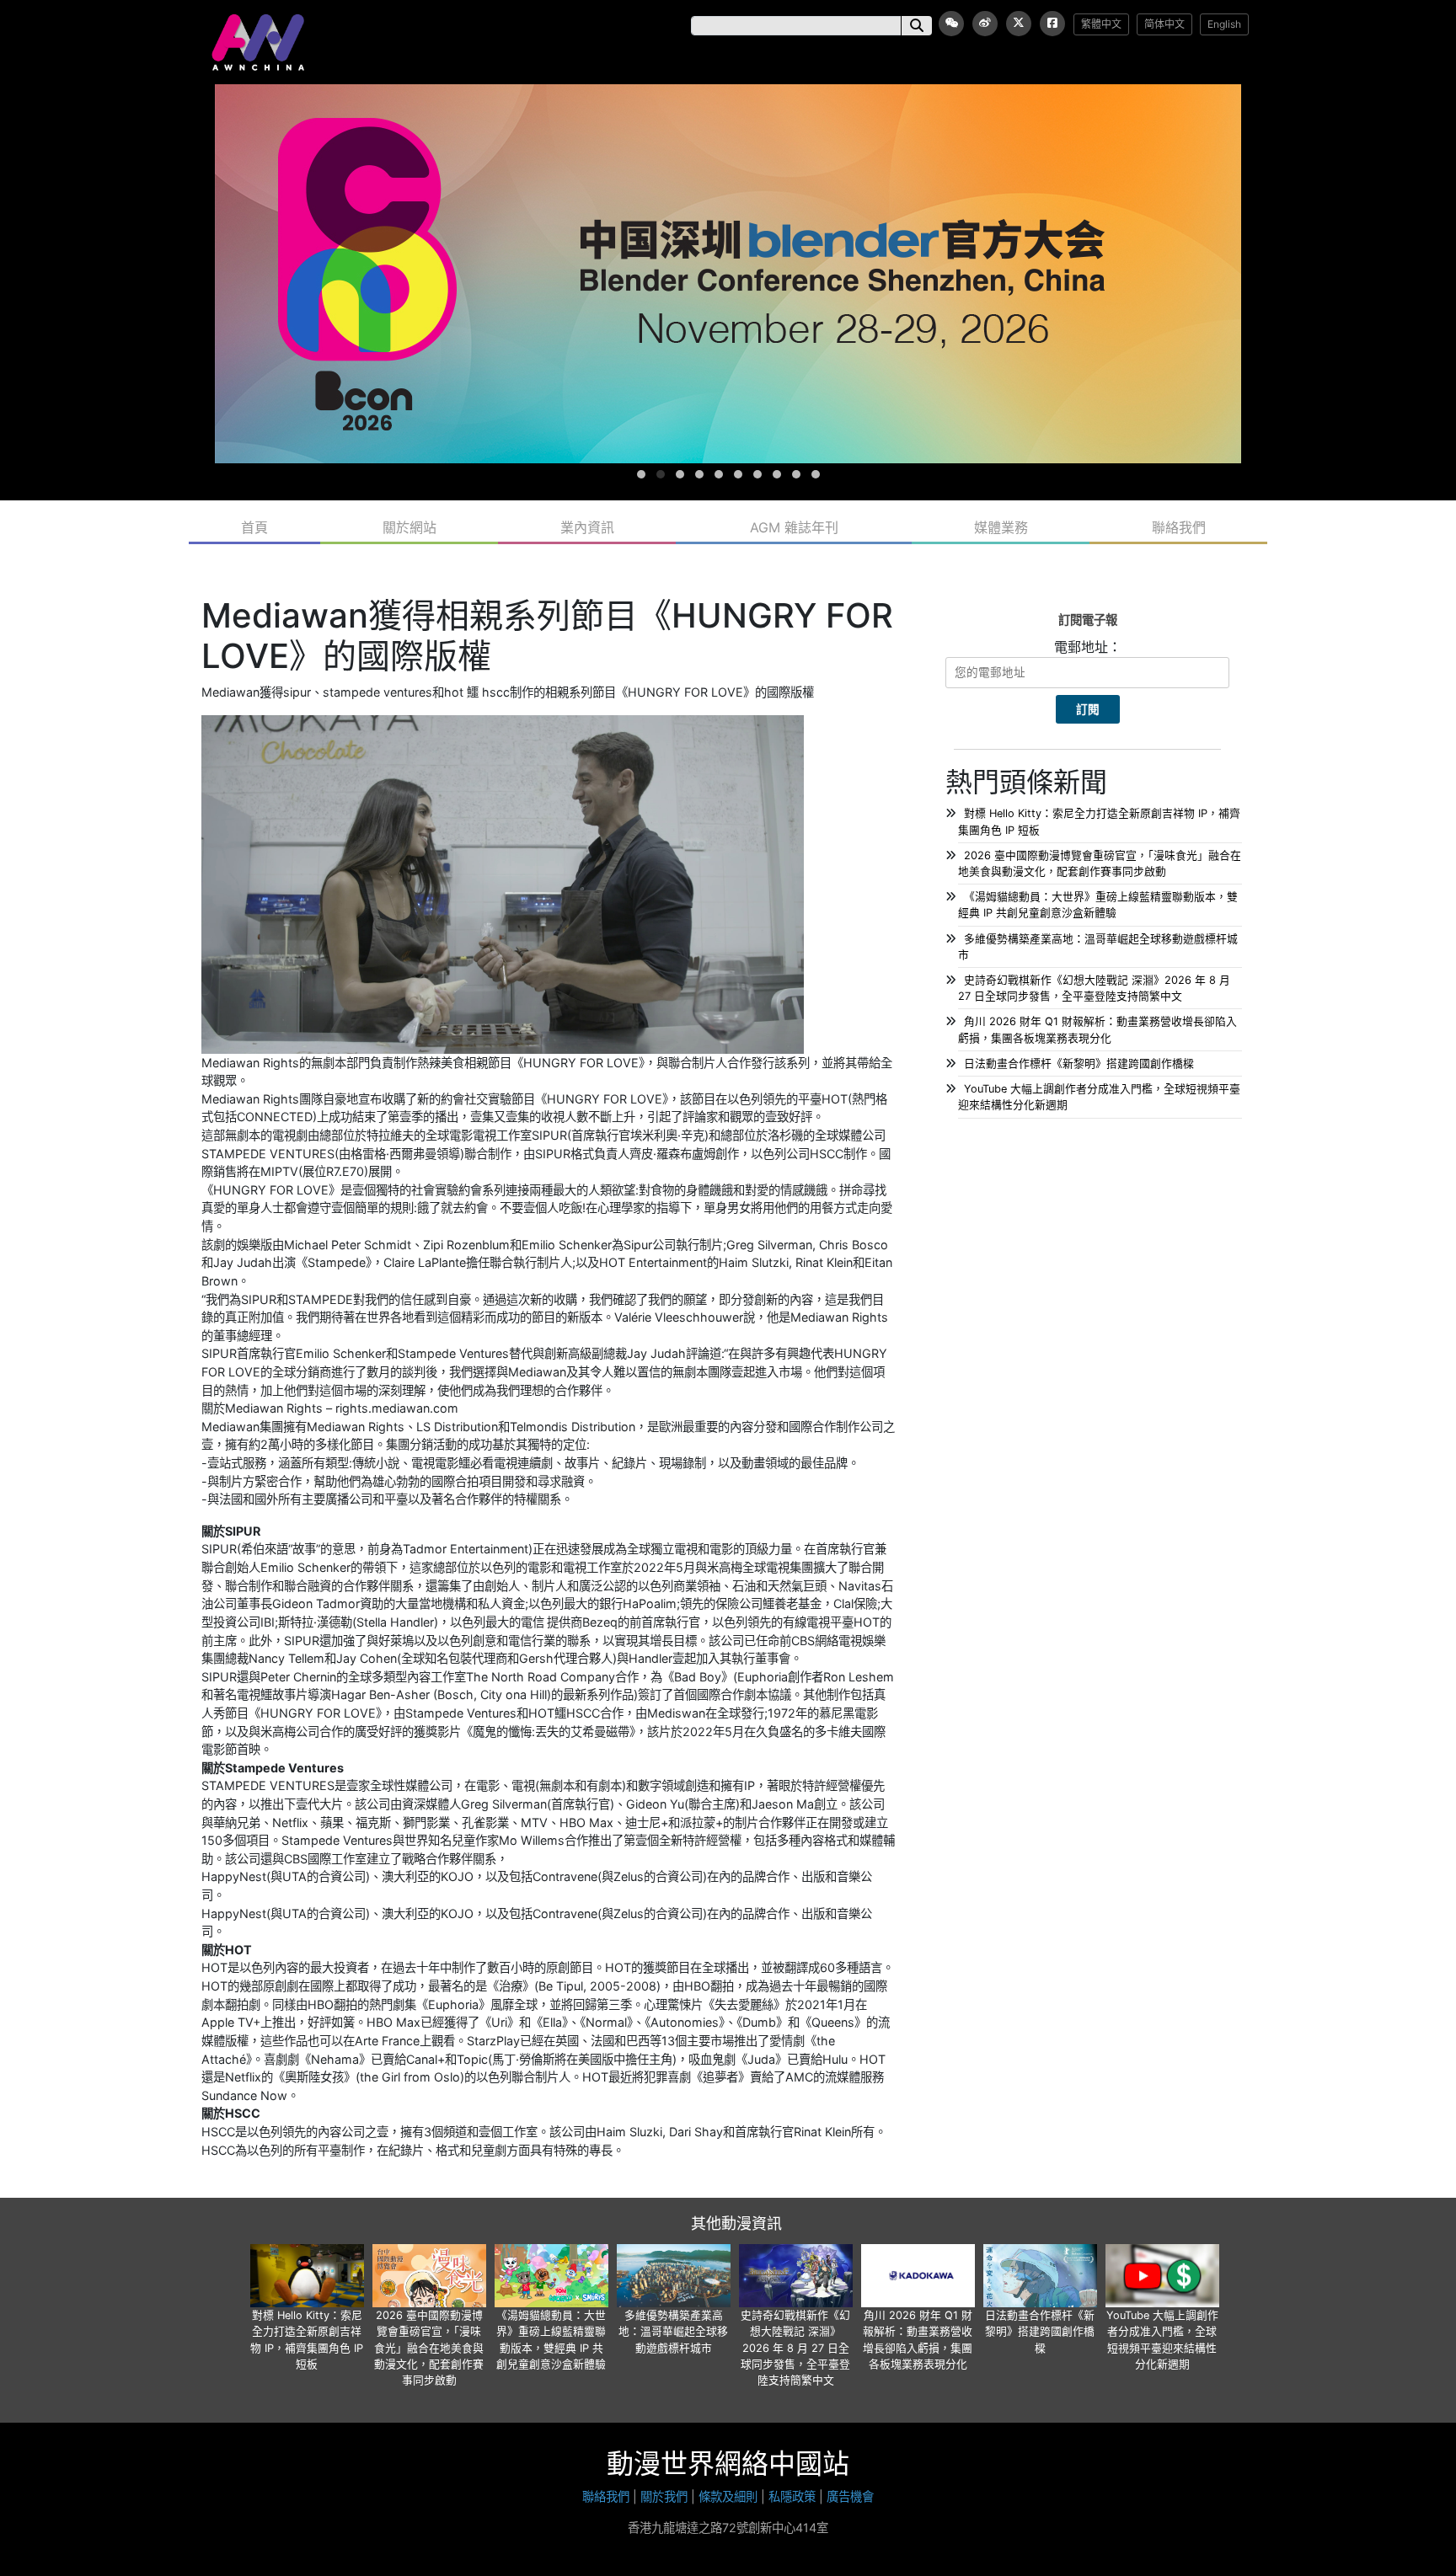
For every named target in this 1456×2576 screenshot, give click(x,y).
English (1224, 24)
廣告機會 (850, 2496)
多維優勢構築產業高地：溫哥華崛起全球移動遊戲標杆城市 (673, 2331)
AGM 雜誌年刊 (794, 527)
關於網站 (409, 527)
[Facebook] (1052, 24)
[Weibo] (985, 24)
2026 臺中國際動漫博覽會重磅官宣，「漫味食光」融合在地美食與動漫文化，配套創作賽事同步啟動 (429, 2348)
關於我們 (664, 2496)
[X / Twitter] (1019, 24)
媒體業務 (1001, 527)
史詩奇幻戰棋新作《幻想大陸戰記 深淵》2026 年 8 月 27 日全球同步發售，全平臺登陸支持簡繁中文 (795, 2348)
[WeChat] (951, 24)
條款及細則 (728, 2496)
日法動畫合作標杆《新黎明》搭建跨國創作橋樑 (1079, 1064)
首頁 (254, 527)
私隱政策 (792, 2496)
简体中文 (1164, 24)
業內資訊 (587, 527)
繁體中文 (1101, 24)
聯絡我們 (1179, 527)
